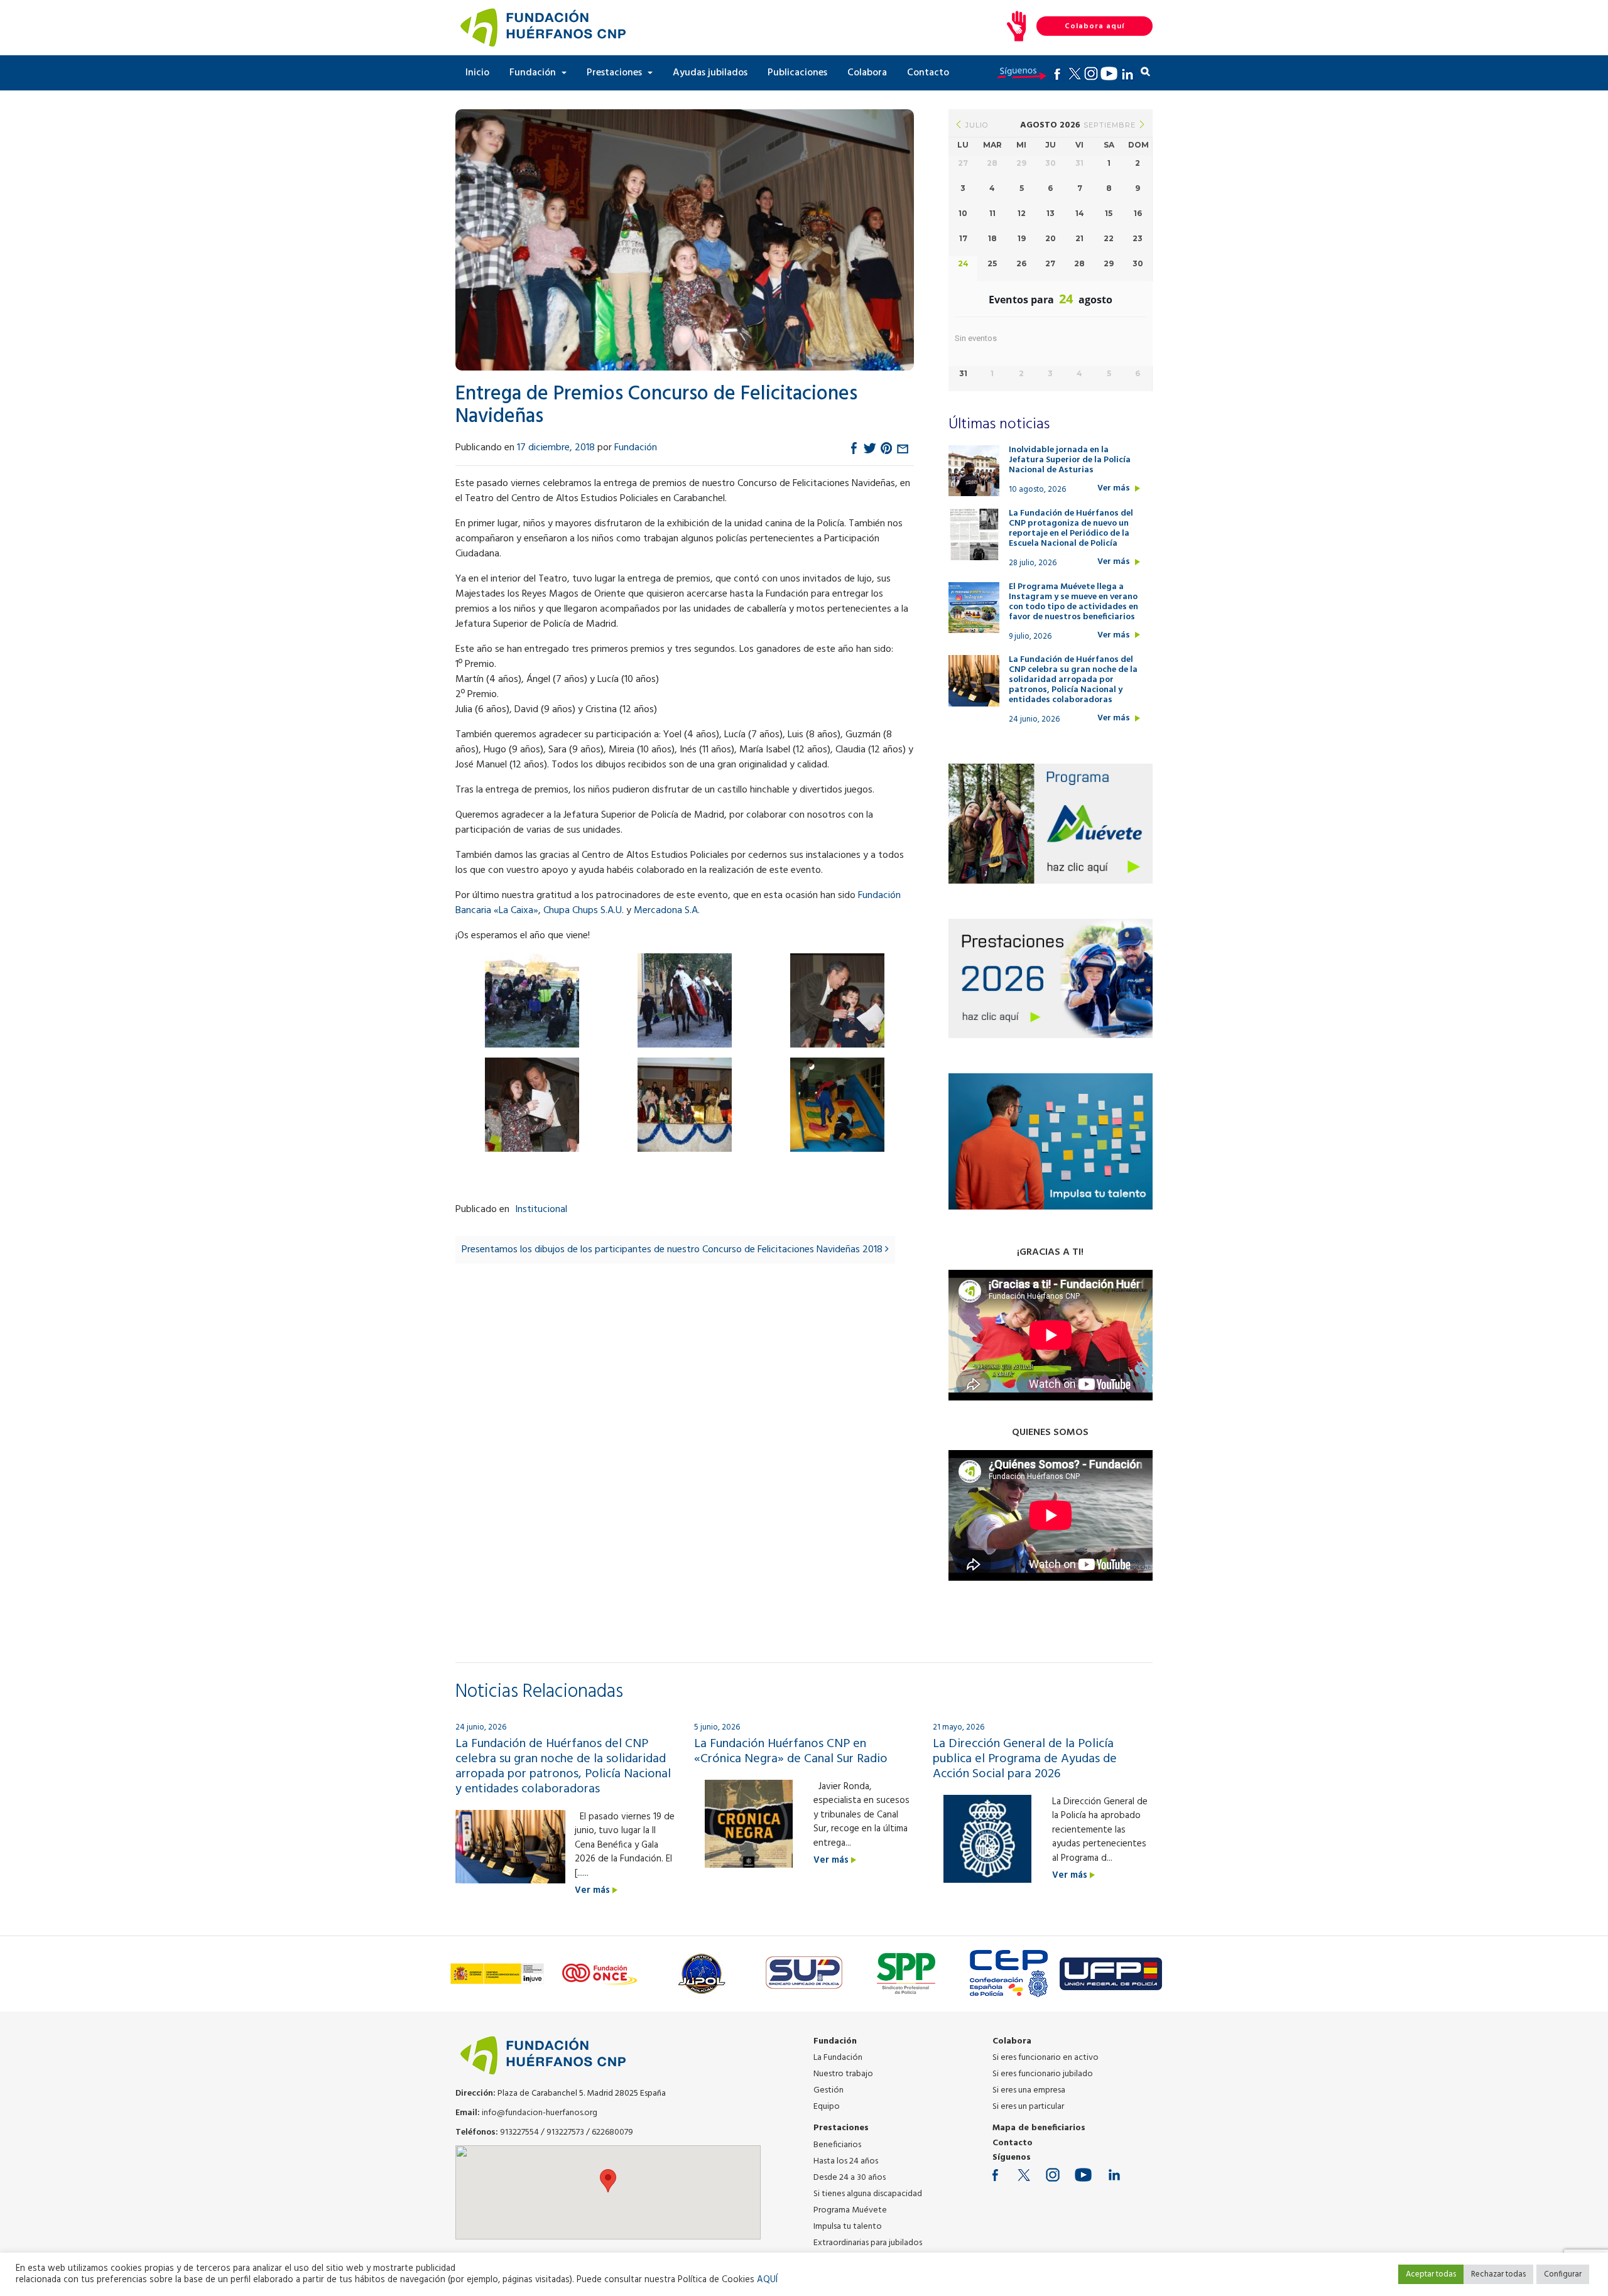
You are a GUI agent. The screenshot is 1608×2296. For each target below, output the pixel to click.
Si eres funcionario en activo (1046, 2058)
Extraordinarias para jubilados (868, 2243)
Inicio (477, 73)
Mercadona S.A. (667, 911)
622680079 (612, 2132)
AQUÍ (767, 2280)
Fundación (534, 73)
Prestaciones (616, 73)
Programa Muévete (850, 2210)
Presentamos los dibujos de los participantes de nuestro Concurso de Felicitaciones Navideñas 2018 (673, 1250)
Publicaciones (797, 73)
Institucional (541, 1210)
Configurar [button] (1563, 2274)
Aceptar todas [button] (1431, 2274)
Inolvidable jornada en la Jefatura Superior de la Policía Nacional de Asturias (1070, 460)
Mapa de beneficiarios (1039, 2128)
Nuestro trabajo (843, 2074)
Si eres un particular (1028, 2107)
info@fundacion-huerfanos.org (540, 2113)
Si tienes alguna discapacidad (868, 2194)
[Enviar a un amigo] (903, 448)
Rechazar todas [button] (1498, 2274)
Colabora (867, 73)
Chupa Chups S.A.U (583, 911)
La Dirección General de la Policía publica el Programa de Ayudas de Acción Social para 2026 (1025, 1759)
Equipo (827, 2107)
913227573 (565, 2132)
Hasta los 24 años (846, 2161)
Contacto (928, 73)
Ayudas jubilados (710, 73)
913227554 (519, 2132)
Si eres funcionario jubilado (1043, 2074)
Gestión (828, 2090)
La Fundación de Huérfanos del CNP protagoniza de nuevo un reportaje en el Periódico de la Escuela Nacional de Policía (1071, 529)
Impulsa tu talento (848, 2227)
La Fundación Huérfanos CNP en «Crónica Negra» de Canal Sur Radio (791, 1752)
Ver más (1115, 489)
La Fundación (838, 2058)
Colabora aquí (1095, 26)
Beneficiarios (837, 2145)
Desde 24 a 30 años (850, 2178)
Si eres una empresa (1029, 2090)
